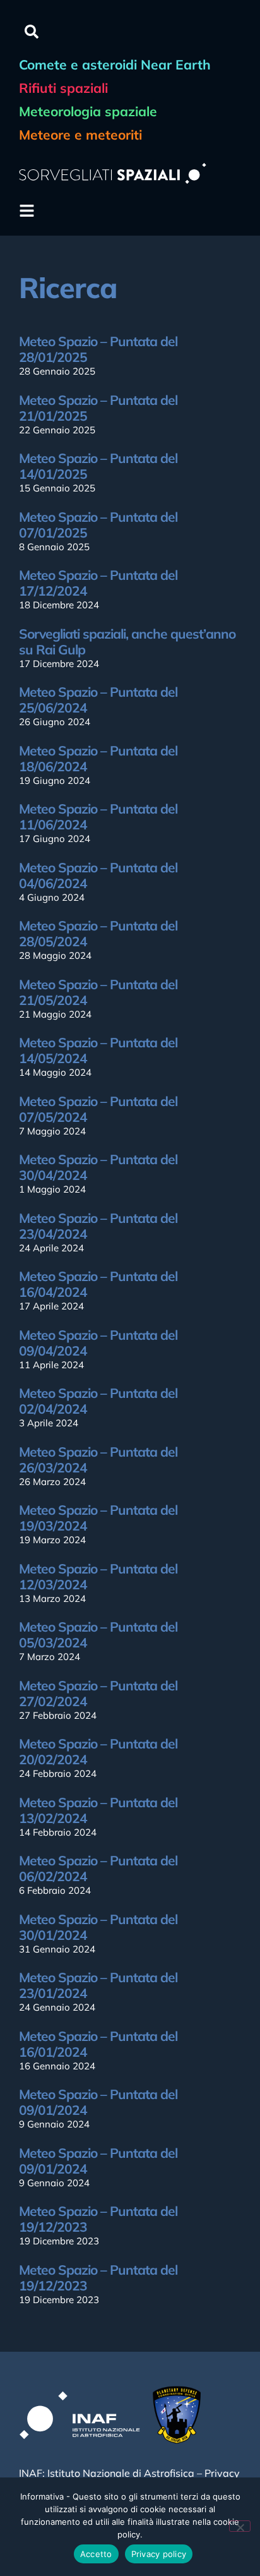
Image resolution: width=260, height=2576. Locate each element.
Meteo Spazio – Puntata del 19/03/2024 (98, 1518)
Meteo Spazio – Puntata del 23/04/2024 (98, 1226)
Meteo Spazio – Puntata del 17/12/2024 (98, 583)
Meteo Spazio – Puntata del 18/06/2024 (98, 758)
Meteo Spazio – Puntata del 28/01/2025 (98, 349)
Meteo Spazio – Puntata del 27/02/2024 (98, 1693)
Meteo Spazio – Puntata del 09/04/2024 (98, 1343)
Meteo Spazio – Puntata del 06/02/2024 (98, 1868)
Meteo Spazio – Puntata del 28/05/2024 (98, 933)
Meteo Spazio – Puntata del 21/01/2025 (98, 408)
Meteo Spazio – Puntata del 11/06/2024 (98, 816)
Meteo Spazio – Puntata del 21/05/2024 (98, 992)
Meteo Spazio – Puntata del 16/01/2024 (98, 2044)
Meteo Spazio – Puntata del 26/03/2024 (98, 1460)
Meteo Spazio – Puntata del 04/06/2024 (98, 875)
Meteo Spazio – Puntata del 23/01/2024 (98, 1985)
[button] (32, 32)
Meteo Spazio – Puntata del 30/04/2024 (98, 1167)
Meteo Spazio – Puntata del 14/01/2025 (98, 466)
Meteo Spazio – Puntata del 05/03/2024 (98, 1634)
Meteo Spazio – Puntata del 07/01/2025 (98, 525)
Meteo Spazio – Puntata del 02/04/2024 (98, 1401)
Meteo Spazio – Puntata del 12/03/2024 (98, 1576)
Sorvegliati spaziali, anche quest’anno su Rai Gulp (127, 641)
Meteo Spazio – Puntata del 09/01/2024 (98, 2102)
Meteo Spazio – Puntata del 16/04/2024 (98, 1284)
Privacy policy (159, 2554)
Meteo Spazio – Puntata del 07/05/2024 (98, 1109)
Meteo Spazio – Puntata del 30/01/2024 (98, 1927)
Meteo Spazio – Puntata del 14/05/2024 (98, 1050)
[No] (240, 2526)
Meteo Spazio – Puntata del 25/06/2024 (98, 700)
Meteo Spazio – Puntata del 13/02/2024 (98, 1810)
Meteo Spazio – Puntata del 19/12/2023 (98, 2219)
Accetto (96, 2554)
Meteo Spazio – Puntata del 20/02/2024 (98, 1751)
